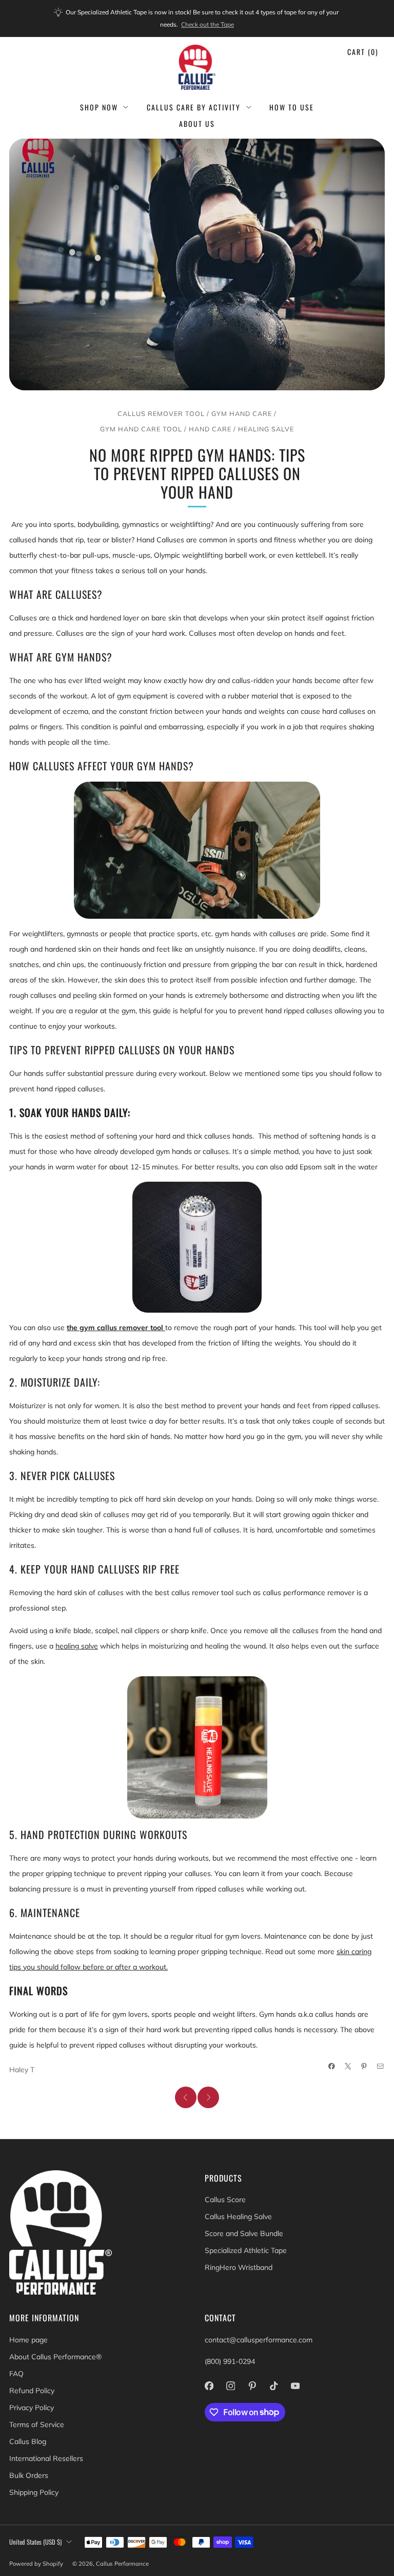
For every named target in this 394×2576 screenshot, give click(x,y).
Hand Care (210, 429)
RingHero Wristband (239, 2267)
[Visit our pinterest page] (252, 2386)
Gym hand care (242, 413)
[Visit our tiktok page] (273, 2386)
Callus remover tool (161, 413)
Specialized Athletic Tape (246, 2250)
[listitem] (197, 18)
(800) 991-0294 (230, 2361)
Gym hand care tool (141, 429)
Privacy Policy (32, 2408)
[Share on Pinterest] (364, 2067)
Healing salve (266, 429)
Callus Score (225, 2200)
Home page (28, 2340)
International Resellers (46, 2458)
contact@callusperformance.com (259, 2340)
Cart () (363, 52)
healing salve (77, 1646)
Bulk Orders (29, 2475)
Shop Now (99, 107)
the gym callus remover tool (116, 1328)
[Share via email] (381, 2067)
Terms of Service (37, 2425)
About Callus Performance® (55, 2357)
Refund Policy (32, 2391)
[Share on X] (348, 2067)
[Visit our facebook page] (209, 2386)
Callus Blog (28, 2441)
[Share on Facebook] (332, 2067)
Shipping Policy (34, 2492)
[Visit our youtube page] (295, 2386)
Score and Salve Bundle (244, 2233)
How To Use (292, 107)
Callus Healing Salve (238, 2217)
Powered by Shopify (36, 2564)
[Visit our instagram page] (230, 2386)
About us (197, 124)
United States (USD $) (35, 2542)
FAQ (16, 2374)
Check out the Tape (208, 24)
